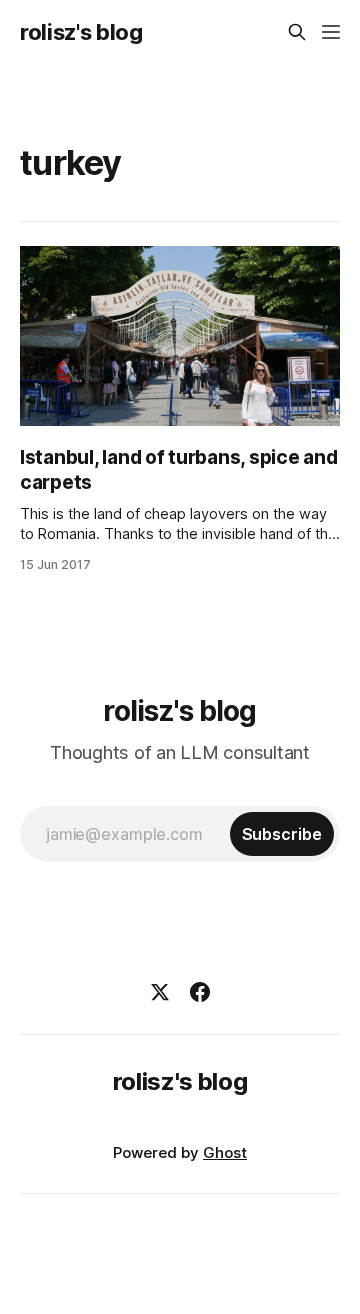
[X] (160, 992)
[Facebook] (200, 992)
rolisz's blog (81, 32)
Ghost (225, 1152)
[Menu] (331, 32)
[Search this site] (297, 32)
